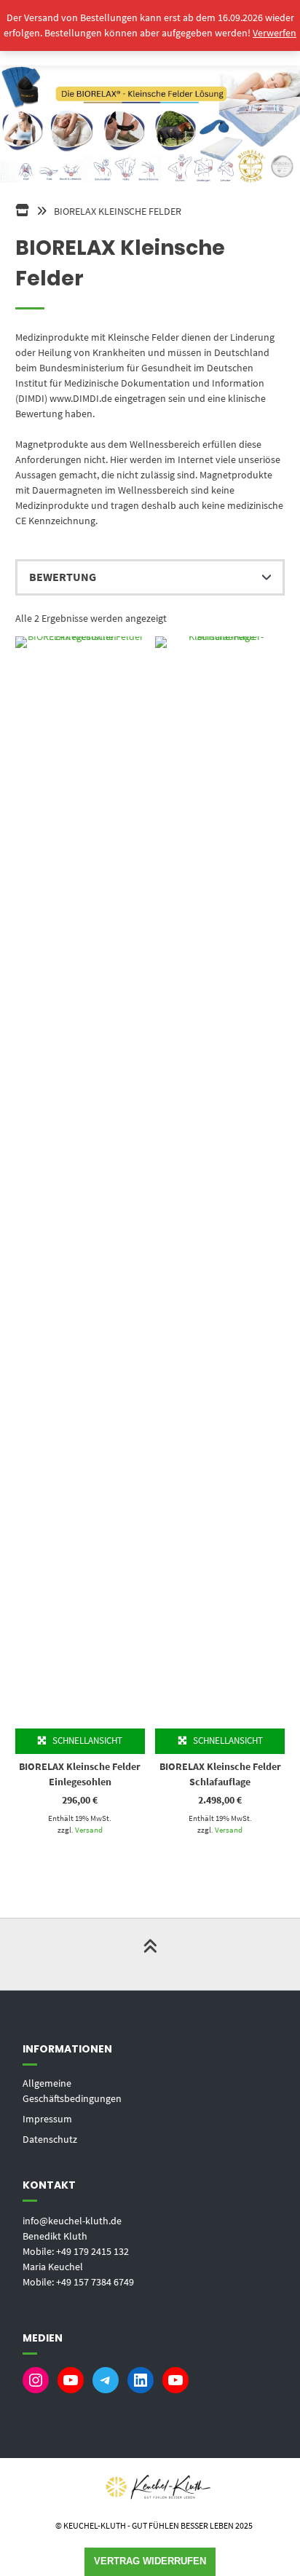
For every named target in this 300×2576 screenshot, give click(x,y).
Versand (89, 1830)
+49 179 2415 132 (92, 2251)
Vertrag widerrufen (150, 2561)
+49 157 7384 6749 (95, 2282)
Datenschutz (50, 2139)
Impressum (47, 2119)
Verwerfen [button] (275, 33)
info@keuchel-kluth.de (72, 2221)
